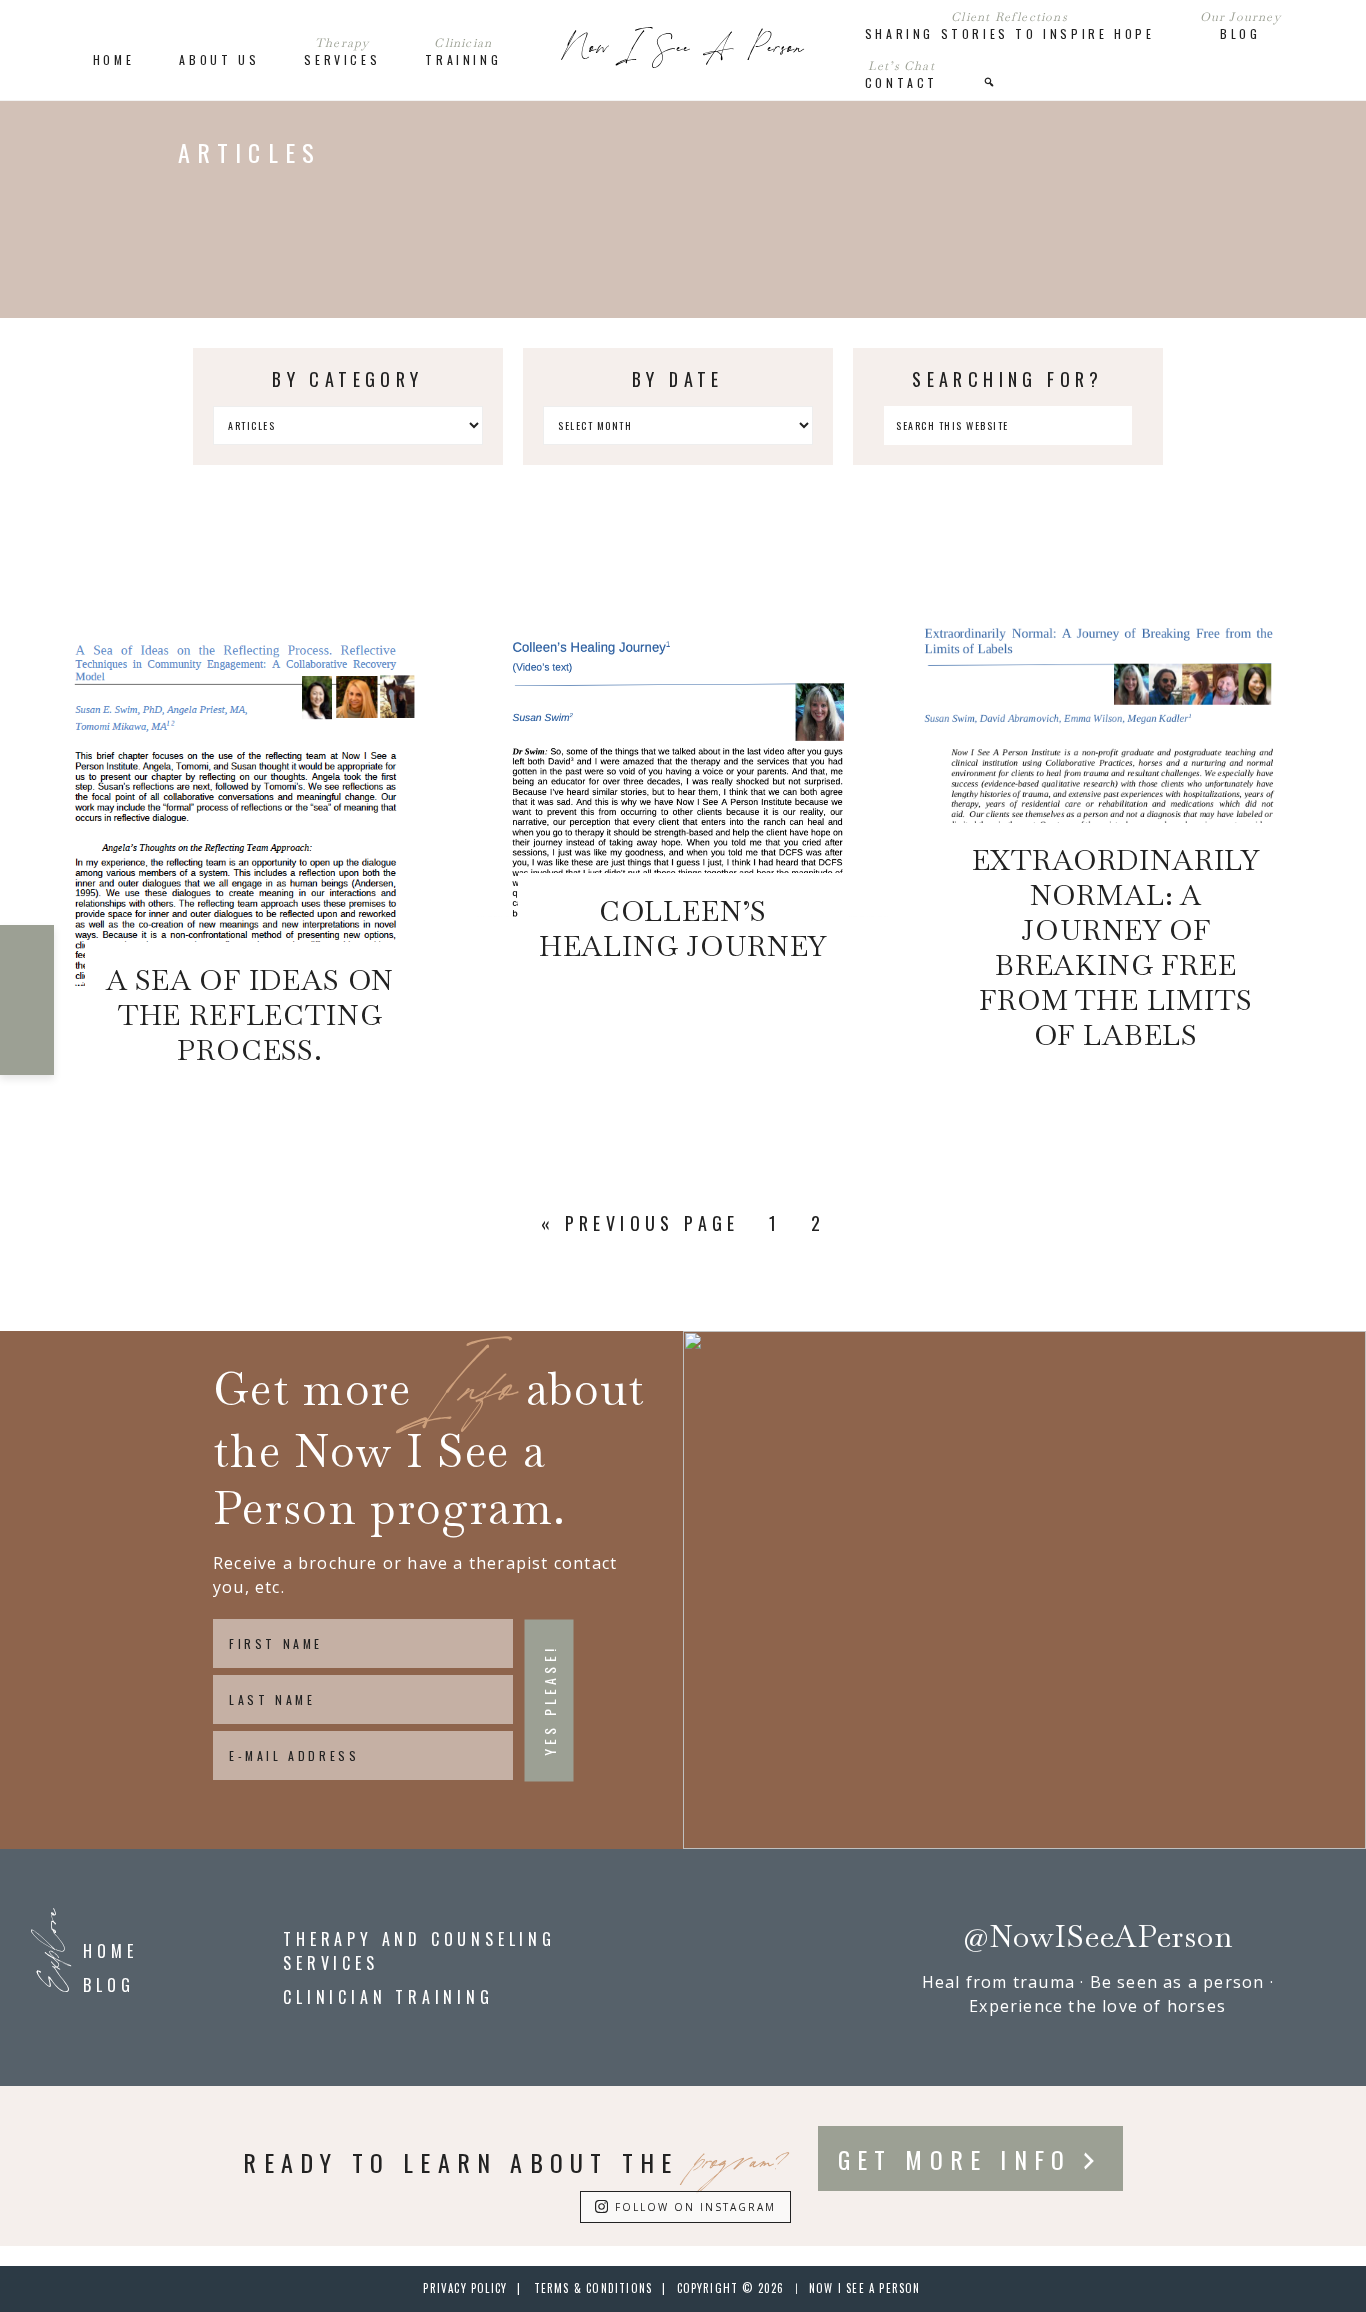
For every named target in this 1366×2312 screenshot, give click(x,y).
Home (110, 1951)
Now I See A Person (683, 50)
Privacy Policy (465, 2288)
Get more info (955, 2159)
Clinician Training (388, 1997)
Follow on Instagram (695, 2207)
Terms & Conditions (593, 2288)
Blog (108, 1985)
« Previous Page (640, 1223)
